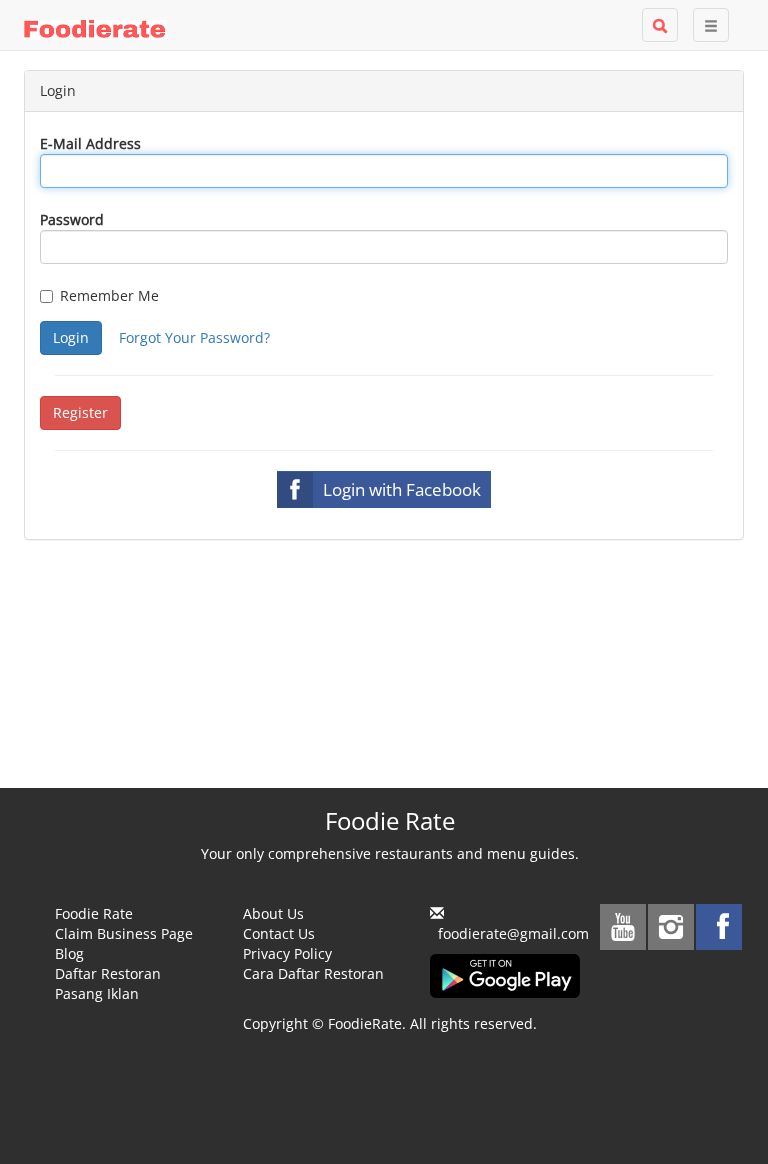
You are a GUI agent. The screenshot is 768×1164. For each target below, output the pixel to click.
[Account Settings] (711, 25)
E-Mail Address (90, 143)
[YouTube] (623, 927)
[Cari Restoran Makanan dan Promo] (660, 25)
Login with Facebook (402, 489)
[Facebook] (719, 927)
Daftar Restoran (108, 973)
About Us (273, 913)
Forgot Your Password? (194, 337)
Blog (69, 953)
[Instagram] (671, 927)
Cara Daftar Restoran (313, 973)
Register (80, 412)
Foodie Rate (94, 913)
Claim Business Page (124, 933)
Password (72, 219)
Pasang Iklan (97, 993)
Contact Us (279, 933)
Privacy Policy (287, 953)
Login (71, 337)
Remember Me (109, 295)
